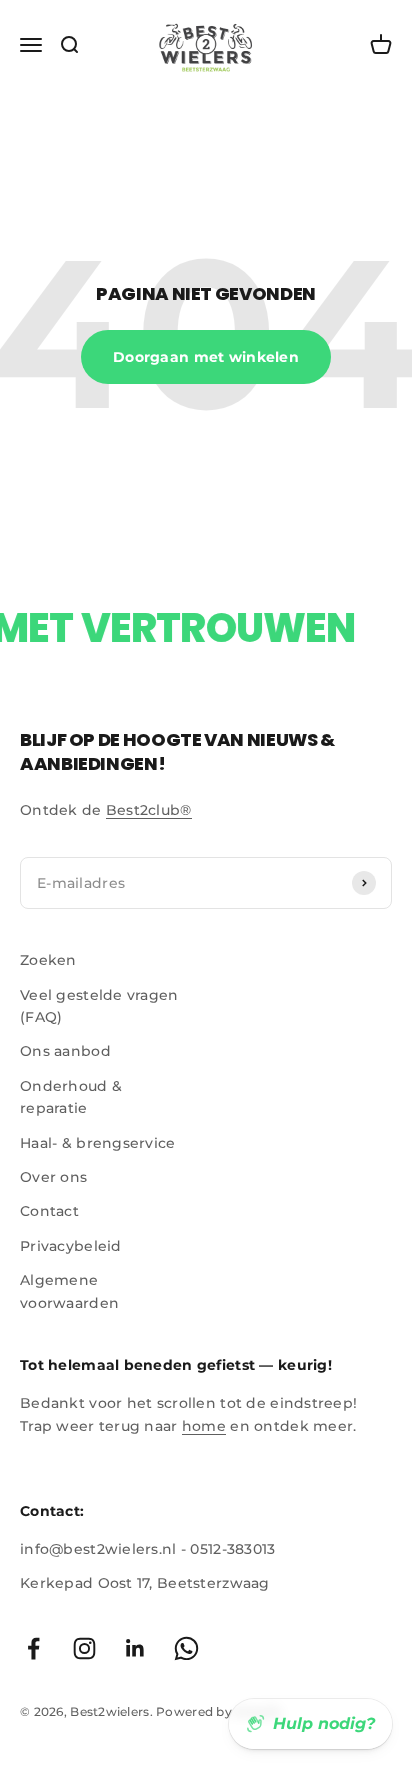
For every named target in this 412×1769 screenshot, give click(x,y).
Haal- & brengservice (98, 1143)
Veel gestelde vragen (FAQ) (99, 1006)
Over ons (53, 1177)
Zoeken (48, 960)
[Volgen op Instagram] (84, 1648)
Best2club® (149, 810)
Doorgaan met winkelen (206, 357)
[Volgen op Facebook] (33, 1648)
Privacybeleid (71, 1246)
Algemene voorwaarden (69, 1291)
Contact (49, 1211)
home (204, 1426)
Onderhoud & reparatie (71, 1097)
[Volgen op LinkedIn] (135, 1648)
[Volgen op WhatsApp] (186, 1648)
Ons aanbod (65, 1051)
